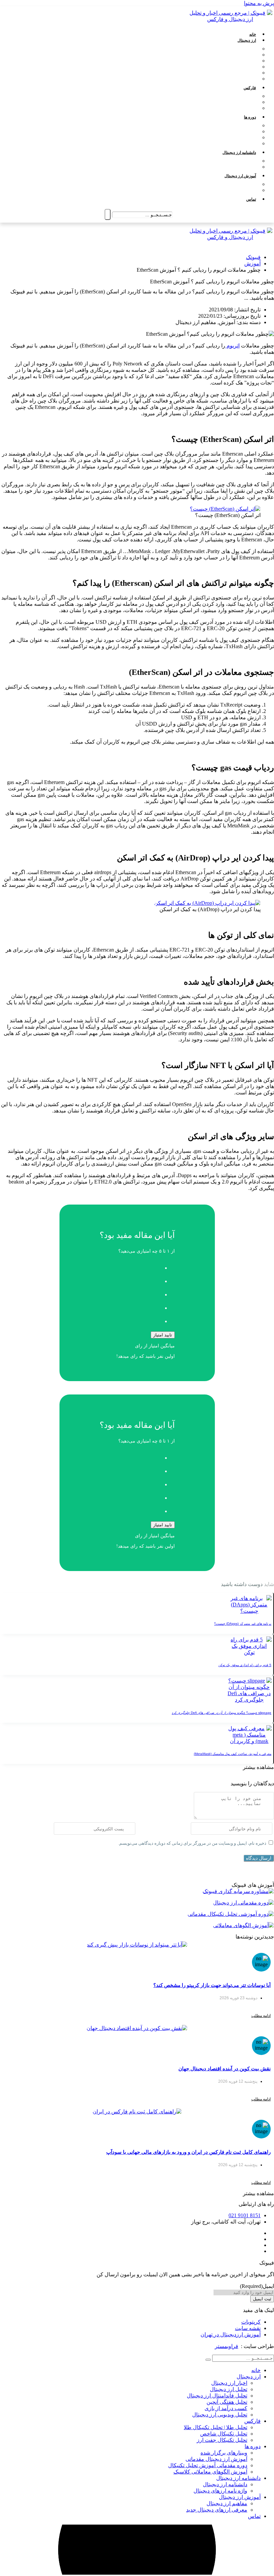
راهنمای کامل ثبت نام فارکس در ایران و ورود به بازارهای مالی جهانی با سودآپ (188, 2152)
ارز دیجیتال (247, 40)
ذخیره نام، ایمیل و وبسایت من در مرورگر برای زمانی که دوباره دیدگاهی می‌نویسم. (192, 1843)
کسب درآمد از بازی (240, 73)
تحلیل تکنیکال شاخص (238, 102)
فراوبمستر (227, 2346)
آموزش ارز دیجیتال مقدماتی (232, 132)
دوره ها (250, 117)
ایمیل (257, 2286)
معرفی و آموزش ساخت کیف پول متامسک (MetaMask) (233, 1754)
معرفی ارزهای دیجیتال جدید (232, 190)
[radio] (130, 1266)
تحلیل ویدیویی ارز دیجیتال (234, 79)
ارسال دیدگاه (259, 1858)
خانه (253, 34)
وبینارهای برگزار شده (238, 125)
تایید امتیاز (163, 1335)
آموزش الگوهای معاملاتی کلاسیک (226, 144)
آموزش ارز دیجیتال (240, 176)
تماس (251, 199)
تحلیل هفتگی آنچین (240, 67)
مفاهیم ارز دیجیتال (241, 184)
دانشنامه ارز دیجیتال (239, 153)
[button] (258, 1767)
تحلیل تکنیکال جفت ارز (236, 108)
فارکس (250, 88)
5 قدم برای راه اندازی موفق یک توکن (245, 1665)
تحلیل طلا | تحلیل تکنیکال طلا (231, 96)
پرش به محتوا (259, 3)
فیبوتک (253, 257)
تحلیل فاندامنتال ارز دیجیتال (232, 61)
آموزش (252, 264)
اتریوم (232, 346)
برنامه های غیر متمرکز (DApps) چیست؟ (243, 1624)
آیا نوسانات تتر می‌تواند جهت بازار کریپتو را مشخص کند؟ (212, 1985)
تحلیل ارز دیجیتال (242, 55)
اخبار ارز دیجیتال (243, 49)
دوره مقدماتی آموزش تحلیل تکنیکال (224, 138)
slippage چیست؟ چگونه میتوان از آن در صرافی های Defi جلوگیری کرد (222, 1713)
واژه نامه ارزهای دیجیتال (235, 167)
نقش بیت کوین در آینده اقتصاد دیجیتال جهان (225, 2069)
